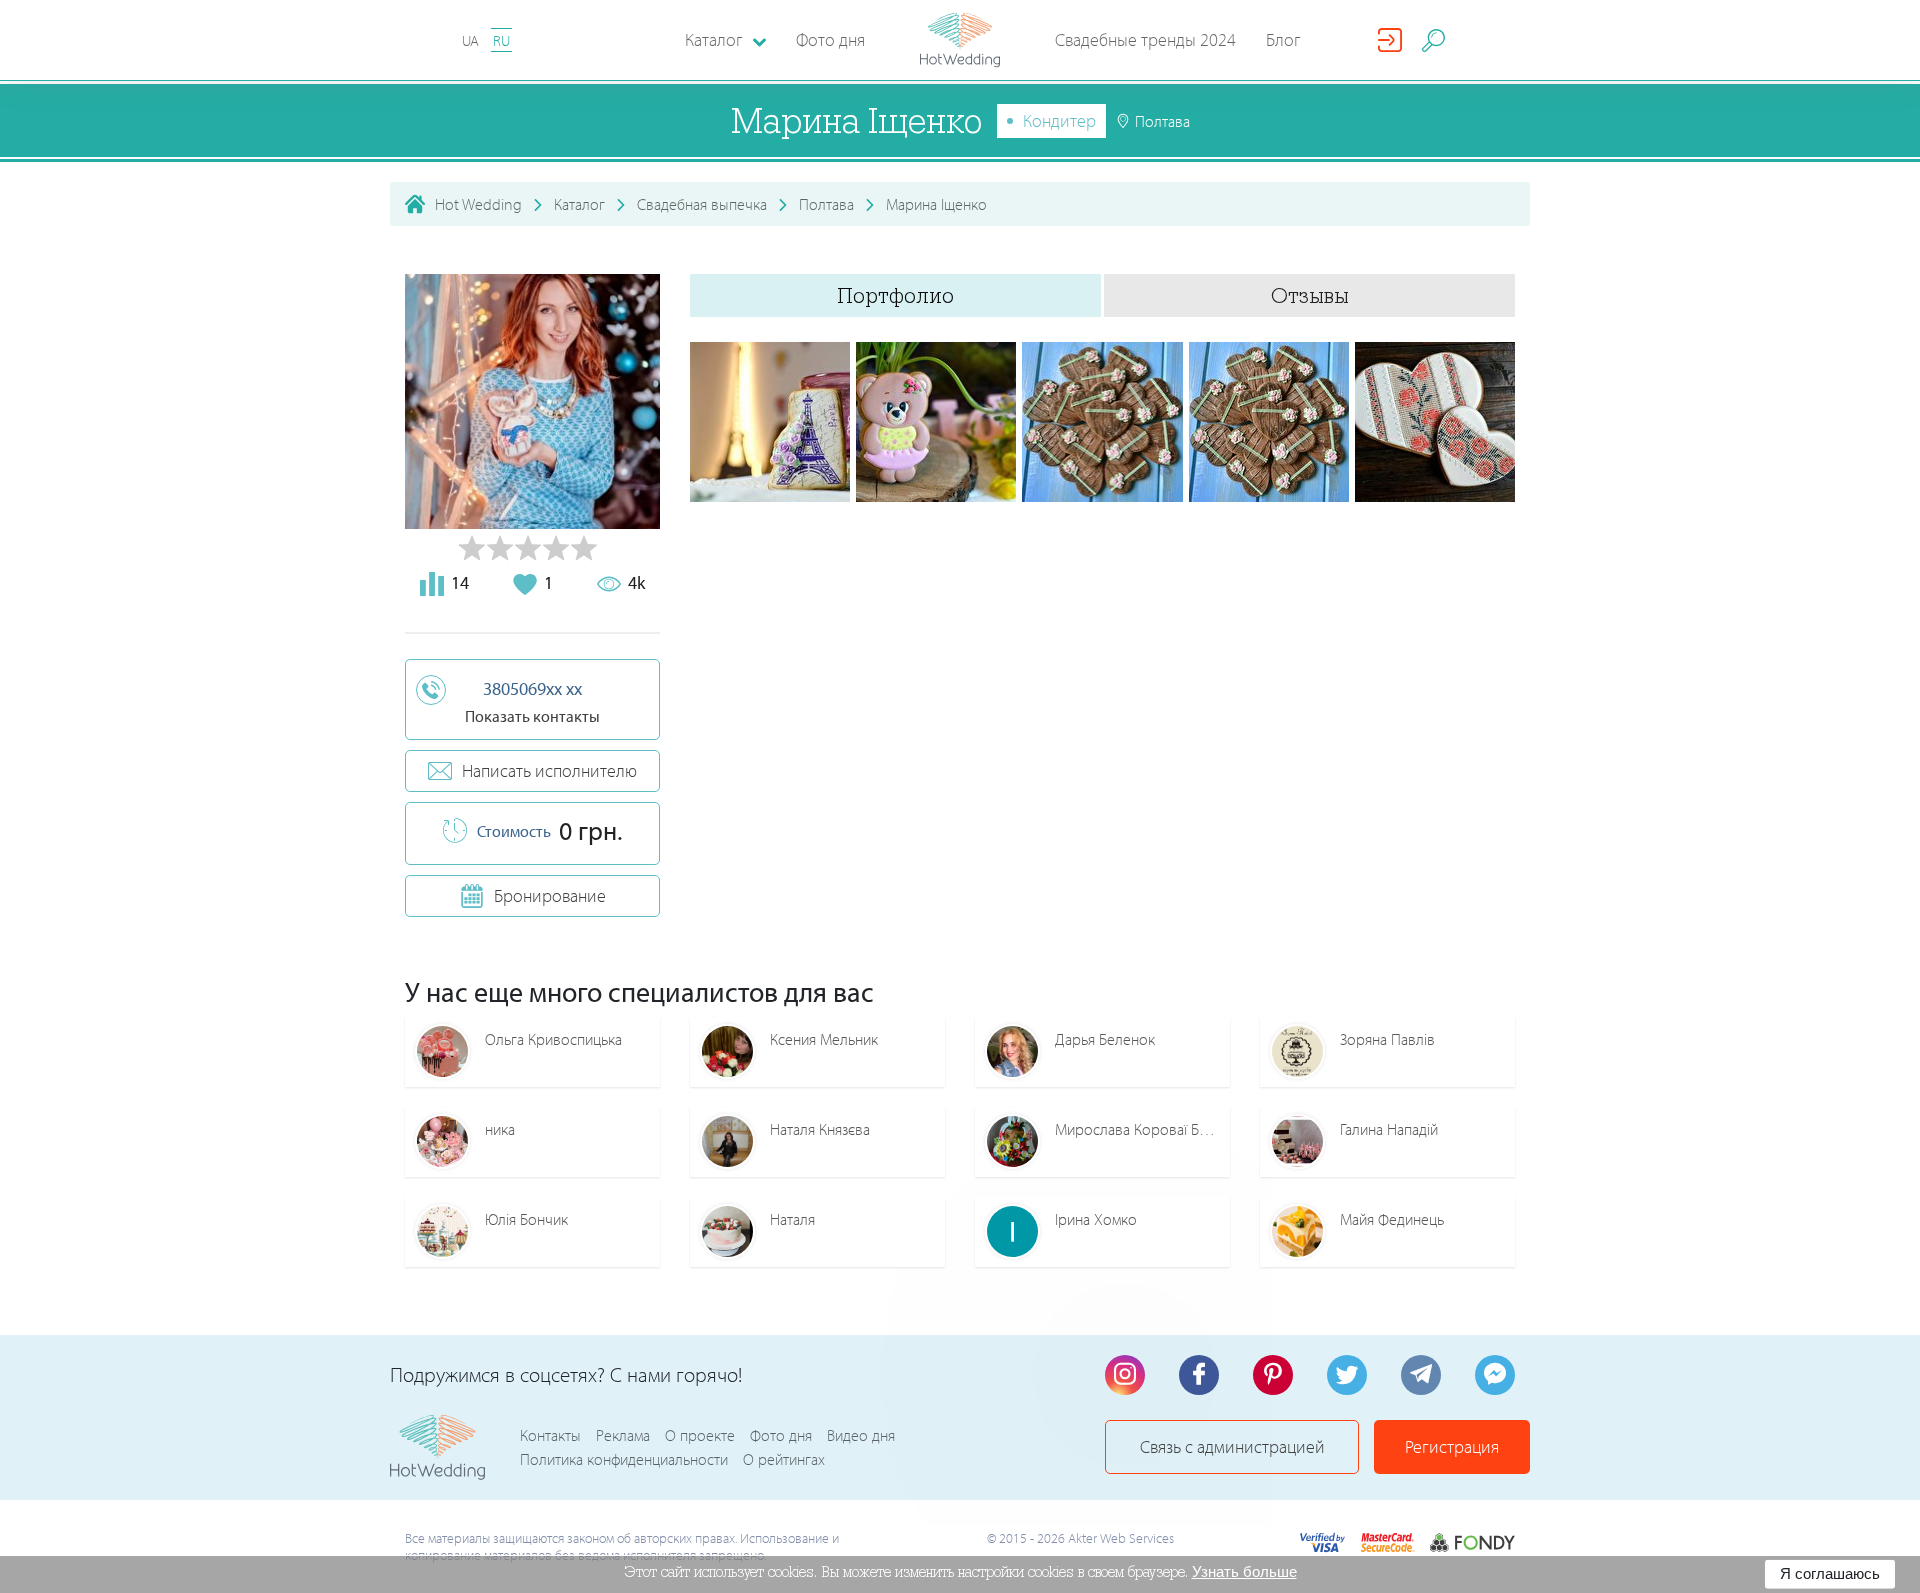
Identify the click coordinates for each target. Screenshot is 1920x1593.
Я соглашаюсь (1830, 1573)
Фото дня (830, 39)
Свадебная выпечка (702, 204)
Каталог (579, 204)
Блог (1283, 39)
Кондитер (1059, 120)
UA (470, 40)
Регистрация (1452, 1446)
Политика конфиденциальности (624, 1459)
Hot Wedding (478, 204)
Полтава (826, 204)
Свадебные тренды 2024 (1145, 39)
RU (501, 40)
